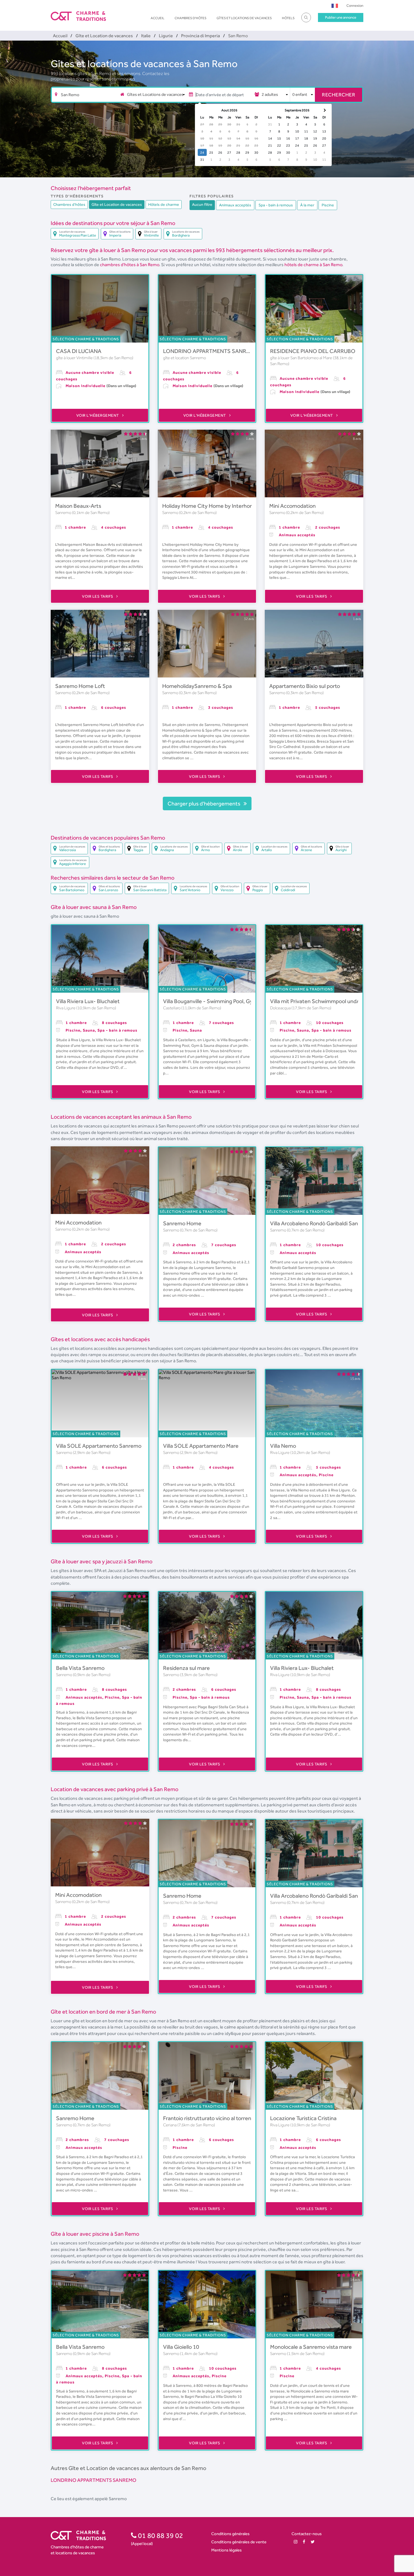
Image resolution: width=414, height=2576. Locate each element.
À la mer (307, 205)
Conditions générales (230, 2534)
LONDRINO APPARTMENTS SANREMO (211, 351)
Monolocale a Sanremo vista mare (311, 2347)
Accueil (158, 18)
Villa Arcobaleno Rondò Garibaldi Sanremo (320, 1223)
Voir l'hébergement (98, 415)
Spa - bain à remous (276, 205)
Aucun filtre (202, 204)
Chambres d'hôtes (191, 18)
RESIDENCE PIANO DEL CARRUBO (313, 351)
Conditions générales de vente (239, 2542)
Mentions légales (226, 2550)
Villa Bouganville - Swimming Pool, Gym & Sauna (221, 1001)
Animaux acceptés (235, 205)
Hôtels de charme (164, 204)
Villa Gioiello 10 (181, 2347)
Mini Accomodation (292, 506)
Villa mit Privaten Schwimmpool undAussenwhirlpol (332, 1001)
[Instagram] (296, 2542)
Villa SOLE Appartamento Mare (201, 1446)
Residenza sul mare (186, 1668)
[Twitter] (313, 2542)
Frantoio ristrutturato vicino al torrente (210, 2118)
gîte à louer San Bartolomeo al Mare (301, 358)
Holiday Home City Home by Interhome (210, 506)
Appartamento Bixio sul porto (305, 686)
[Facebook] (304, 2542)
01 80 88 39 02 (160, 2535)
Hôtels (288, 18)
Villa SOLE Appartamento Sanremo (99, 1446)
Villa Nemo (283, 1446)
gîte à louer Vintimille (75, 358)
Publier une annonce (341, 17)
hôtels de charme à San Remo (313, 265)
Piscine (328, 205)
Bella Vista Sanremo (80, 1668)
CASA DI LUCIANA (79, 351)
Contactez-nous (307, 2534)
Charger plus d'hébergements (204, 804)
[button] (335, 5)
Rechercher (339, 95)
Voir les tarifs (98, 596)
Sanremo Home (182, 1223)
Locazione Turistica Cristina (303, 2118)
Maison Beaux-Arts (78, 506)
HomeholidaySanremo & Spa (197, 686)
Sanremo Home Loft (80, 686)
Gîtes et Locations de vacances (244, 18)
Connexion (355, 5)
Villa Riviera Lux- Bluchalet (88, 1001)
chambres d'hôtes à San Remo (130, 265)
